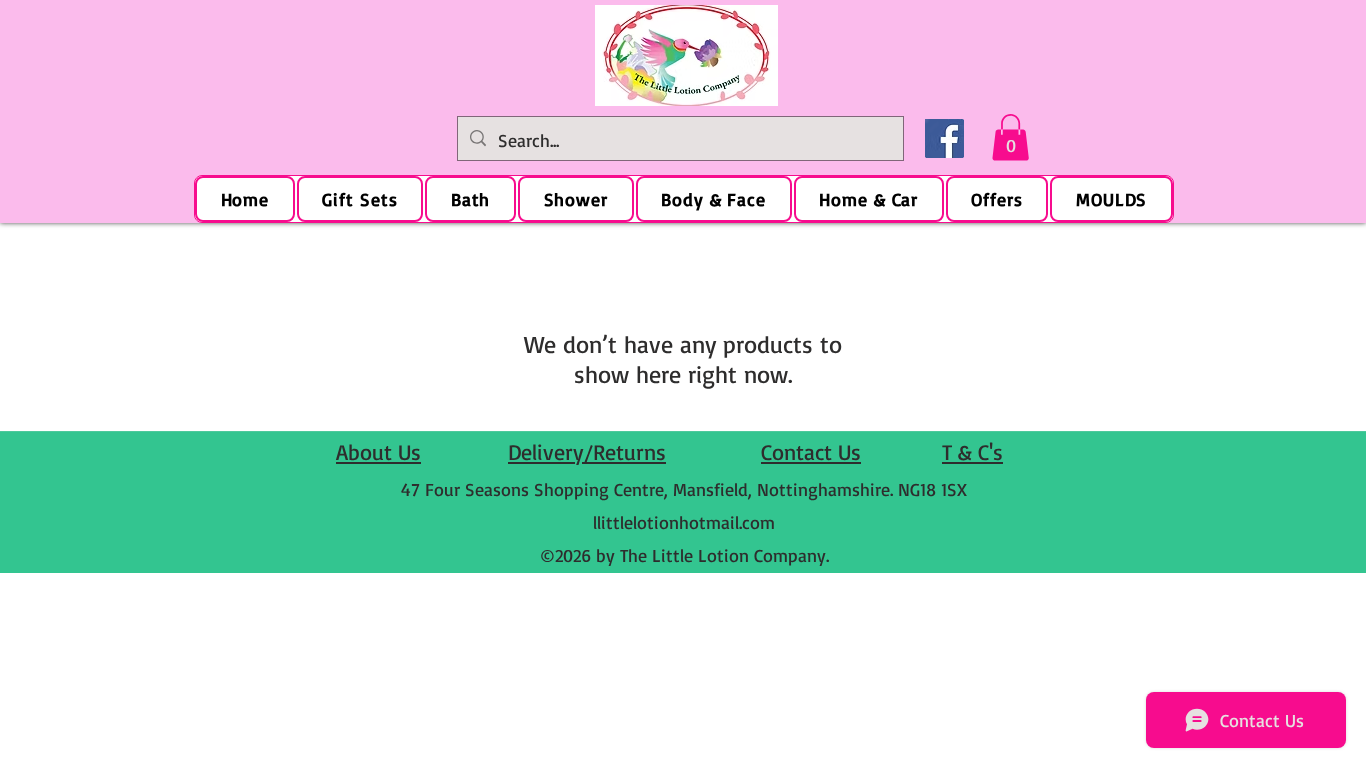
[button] (1010, 137)
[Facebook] (944, 138)
